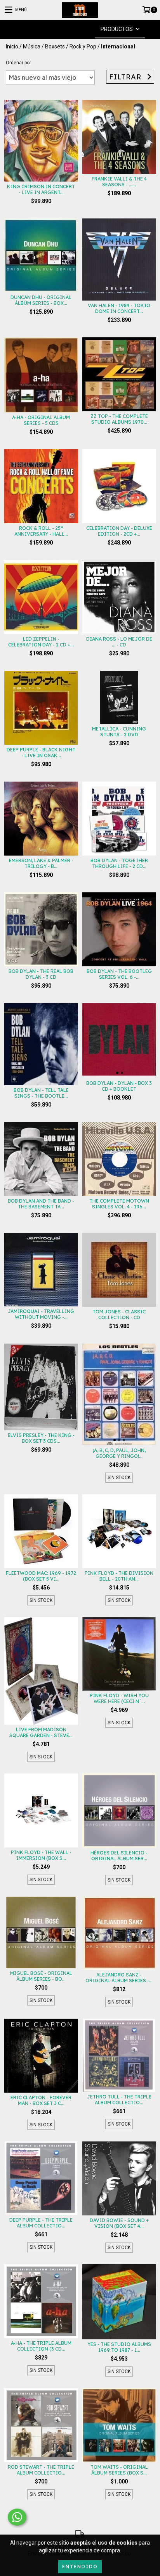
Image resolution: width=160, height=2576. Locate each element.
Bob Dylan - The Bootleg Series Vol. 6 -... (119, 974)
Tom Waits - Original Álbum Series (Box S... (119, 2470)
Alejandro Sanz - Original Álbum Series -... (119, 1978)
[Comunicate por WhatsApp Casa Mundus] (17, 2517)
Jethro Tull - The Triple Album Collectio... (119, 2100)
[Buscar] (68, 29)
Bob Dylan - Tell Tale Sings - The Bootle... (41, 1093)
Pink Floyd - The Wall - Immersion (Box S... (41, 1855)
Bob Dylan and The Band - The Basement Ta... (41, 1204)
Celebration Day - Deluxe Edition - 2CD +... (119, 531)
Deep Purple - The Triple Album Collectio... (41, 2223)
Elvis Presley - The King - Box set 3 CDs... (41, 1438)
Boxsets (55, 46)
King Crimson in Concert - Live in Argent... (41, 189)
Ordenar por (18, 63)
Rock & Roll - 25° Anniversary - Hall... (41, 531)
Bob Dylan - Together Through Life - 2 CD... (119, 863)
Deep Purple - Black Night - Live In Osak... (41, 753)
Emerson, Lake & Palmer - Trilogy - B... (41, 863)
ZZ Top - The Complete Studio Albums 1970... (119, 419)
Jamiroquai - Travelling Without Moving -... (41, 1314)
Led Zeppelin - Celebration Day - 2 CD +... (41, 642)
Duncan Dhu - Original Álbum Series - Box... (41, 300)
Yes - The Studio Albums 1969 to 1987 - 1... (119, 2347)
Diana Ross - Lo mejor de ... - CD (119, 642)
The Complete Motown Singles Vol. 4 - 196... (119, 1204)
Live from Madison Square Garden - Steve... (41, 1732)
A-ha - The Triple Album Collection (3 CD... (41, 2346)
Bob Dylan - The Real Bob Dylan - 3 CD (41, 974)
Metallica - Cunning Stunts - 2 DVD (119, 732)
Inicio (12, 46)
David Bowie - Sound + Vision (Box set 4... (119, 2223)
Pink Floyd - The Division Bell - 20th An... (119, 1576)
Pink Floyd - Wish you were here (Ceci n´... (119, 1698)
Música (32, 46)
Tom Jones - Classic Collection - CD (119, 1315)
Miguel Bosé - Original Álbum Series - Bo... (41, 1976)
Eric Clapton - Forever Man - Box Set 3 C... (41, 2100)
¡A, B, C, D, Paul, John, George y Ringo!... (119, 1453)
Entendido (80, 2567)
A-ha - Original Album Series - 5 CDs (41, 420)
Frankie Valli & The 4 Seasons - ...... (119, 182)
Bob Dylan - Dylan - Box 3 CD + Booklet (119, 1086)
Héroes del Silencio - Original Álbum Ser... (119, 1856)
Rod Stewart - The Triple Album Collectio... (41, 2470)
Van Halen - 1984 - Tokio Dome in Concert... (119, 308)
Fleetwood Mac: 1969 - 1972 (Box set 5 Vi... (41, 1576)
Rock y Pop (83, 46)
